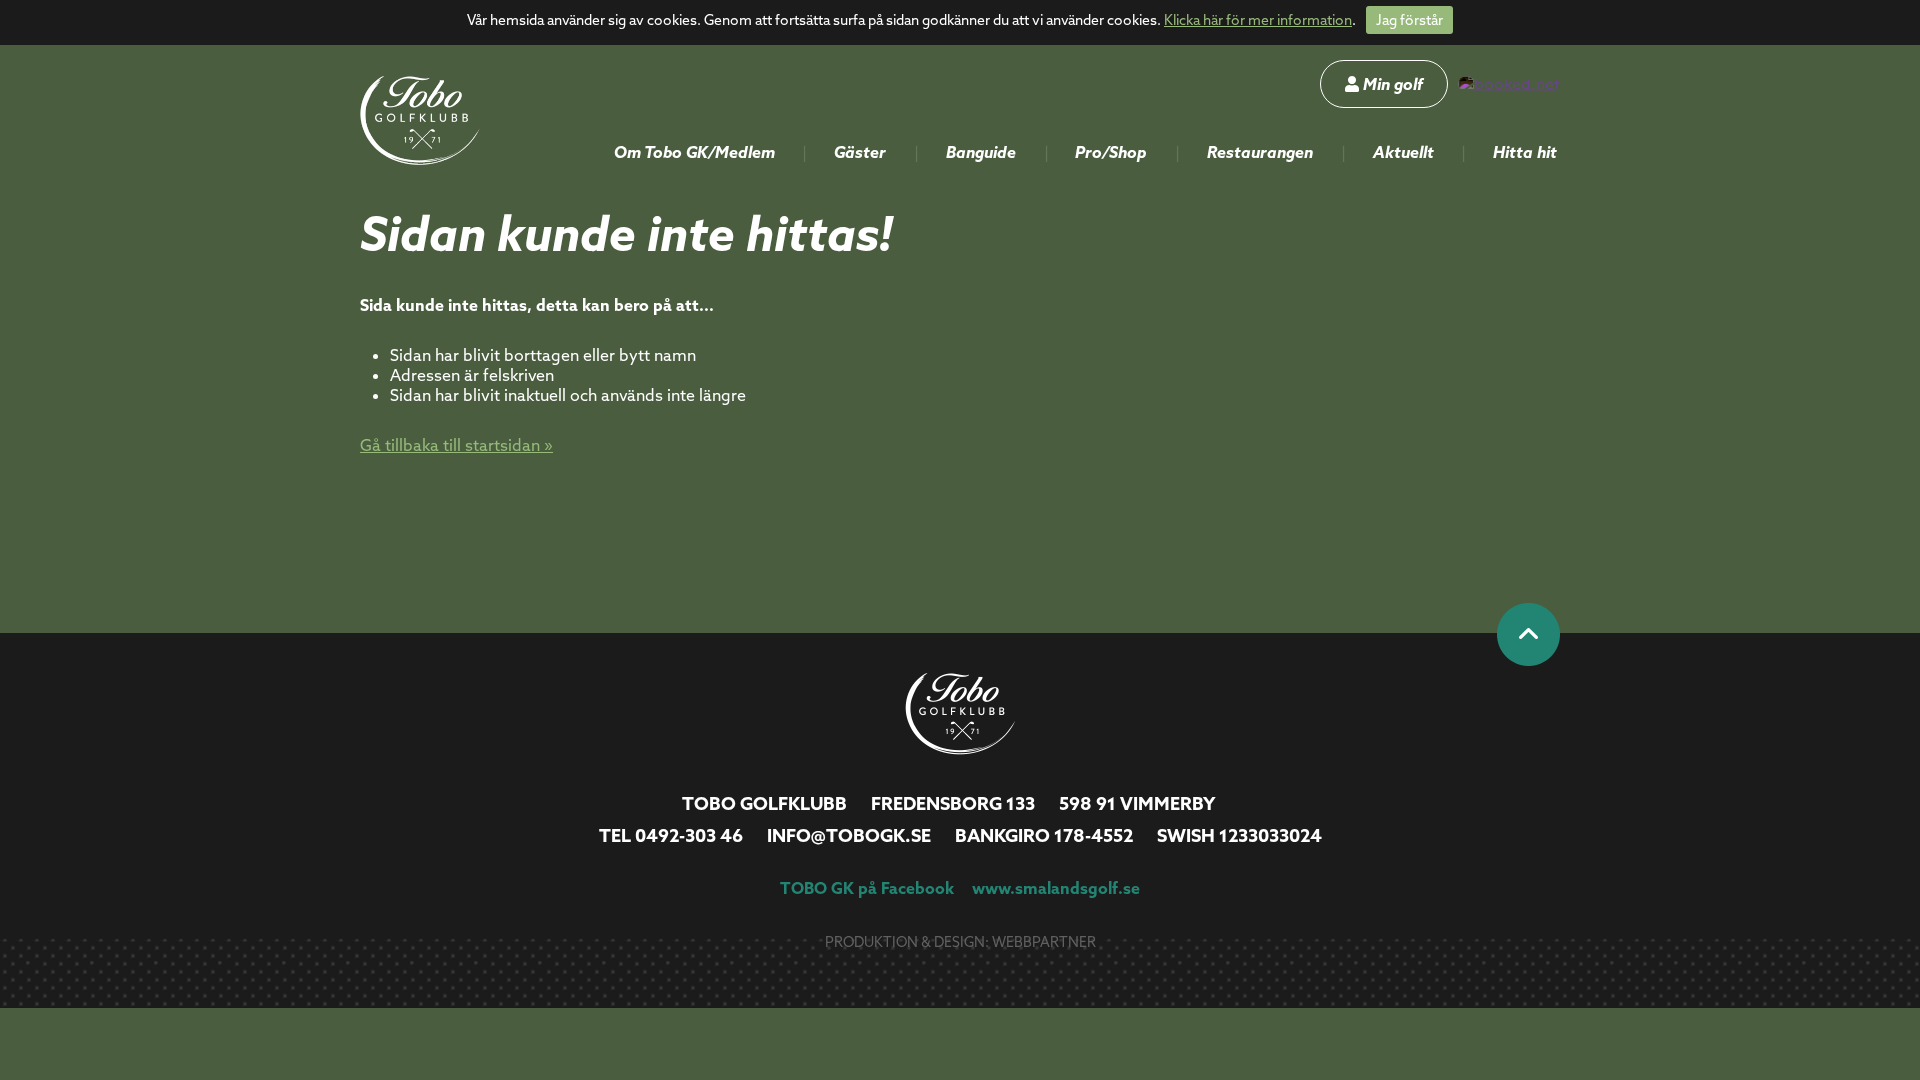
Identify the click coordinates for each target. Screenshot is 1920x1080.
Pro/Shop (1111, 152)
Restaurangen (1260, 152)
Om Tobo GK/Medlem (694, 152)
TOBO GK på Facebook (867, 888)
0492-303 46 (689, 835)
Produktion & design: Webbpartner (960, 942)
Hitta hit (1525, 152)
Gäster (860, 152)
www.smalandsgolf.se (1056, 888)
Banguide (981, 152)
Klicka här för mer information (1258, 20)
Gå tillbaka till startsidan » (456, 445)
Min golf (1391, 84)
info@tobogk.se (849, 835)
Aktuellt (1403, 152)
